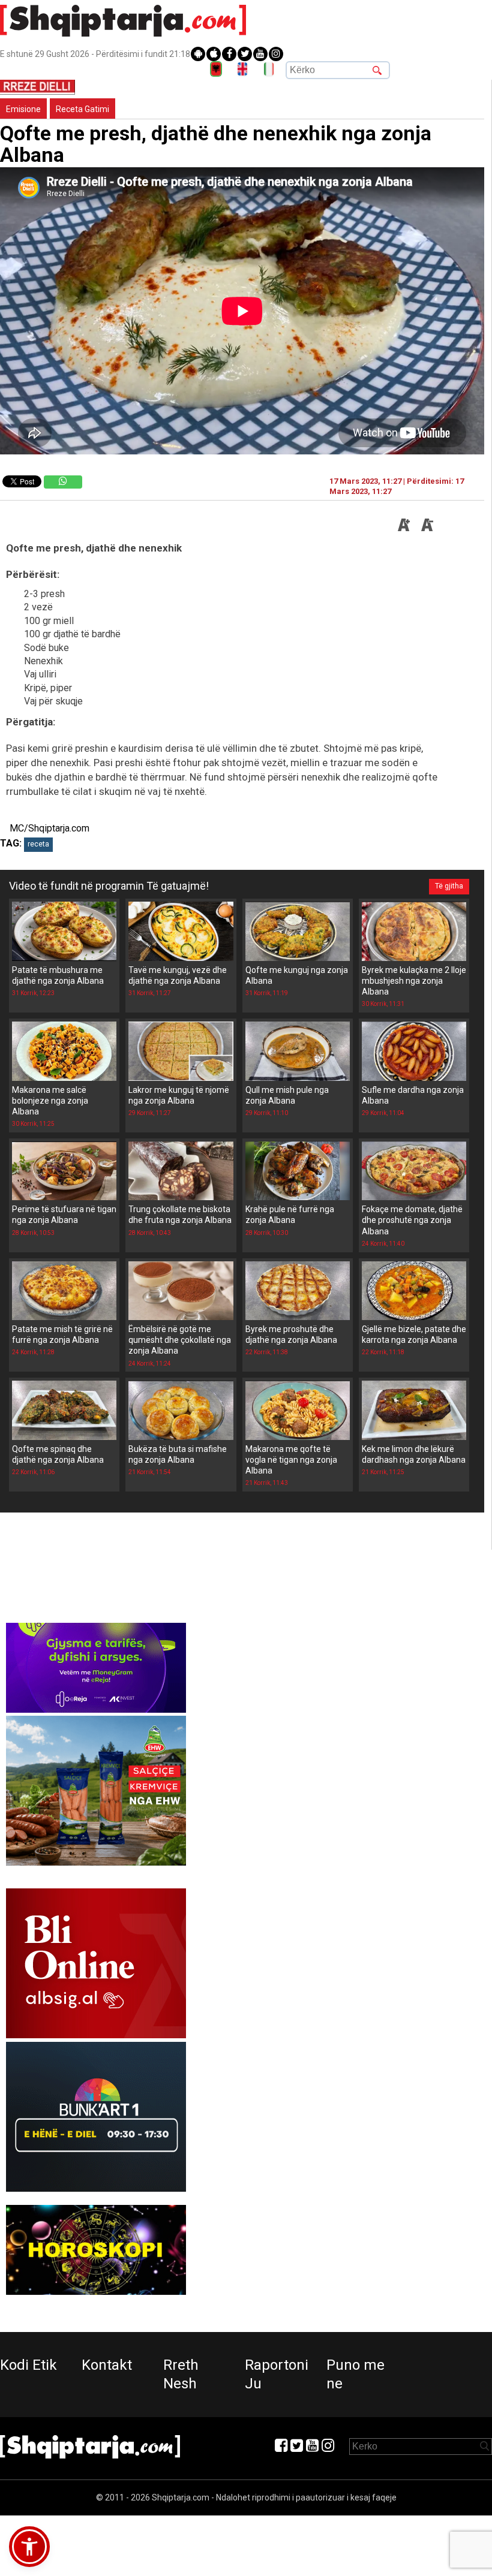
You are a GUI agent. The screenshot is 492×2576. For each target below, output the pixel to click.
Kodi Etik (28, 2365)
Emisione (23, 109)
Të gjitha (449, 886)
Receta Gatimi (82, 109)
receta (38, 844)
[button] (29, 2547)
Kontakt (107, 2365)
